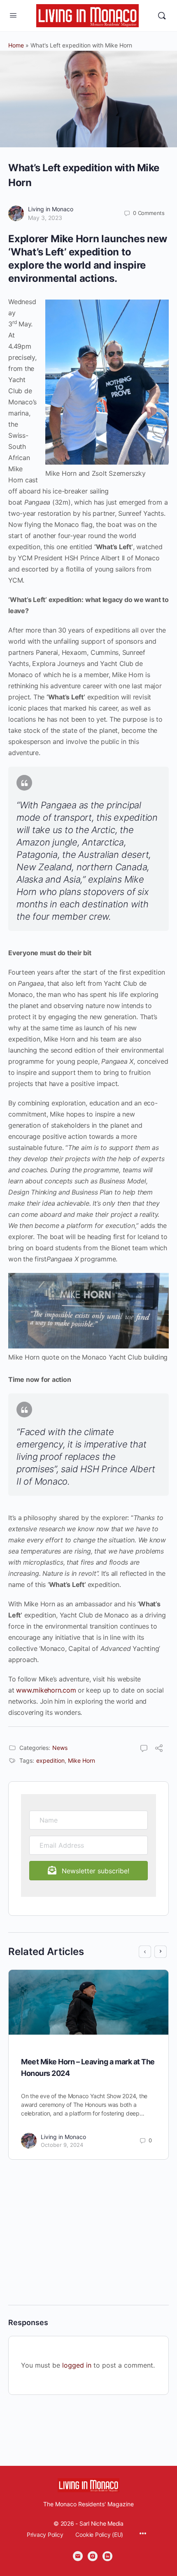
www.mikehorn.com (46, 1690)
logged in (77, 2365)
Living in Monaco (51, 209)
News (60, 1748)
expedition (50, 1760)
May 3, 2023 (45, 218)
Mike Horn (82, 1760)
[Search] (162, 16)
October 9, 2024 (62, 2145)
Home (16, 45)
